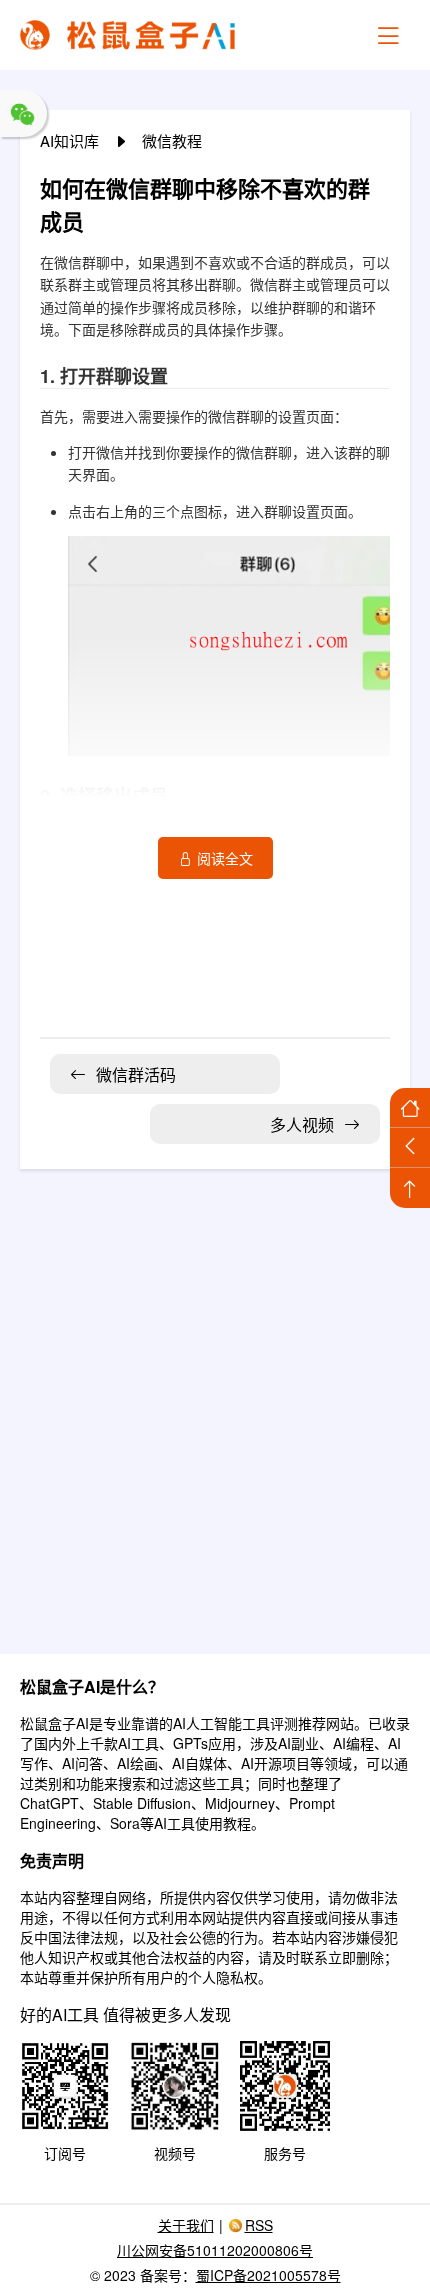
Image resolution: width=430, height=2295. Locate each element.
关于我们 (186, 2225)
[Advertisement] (215, 1399)
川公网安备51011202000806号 (215, 2250)
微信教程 (172, 140)
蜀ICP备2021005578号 (268, 2275)
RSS (259, 2225)
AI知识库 (71, 140)
